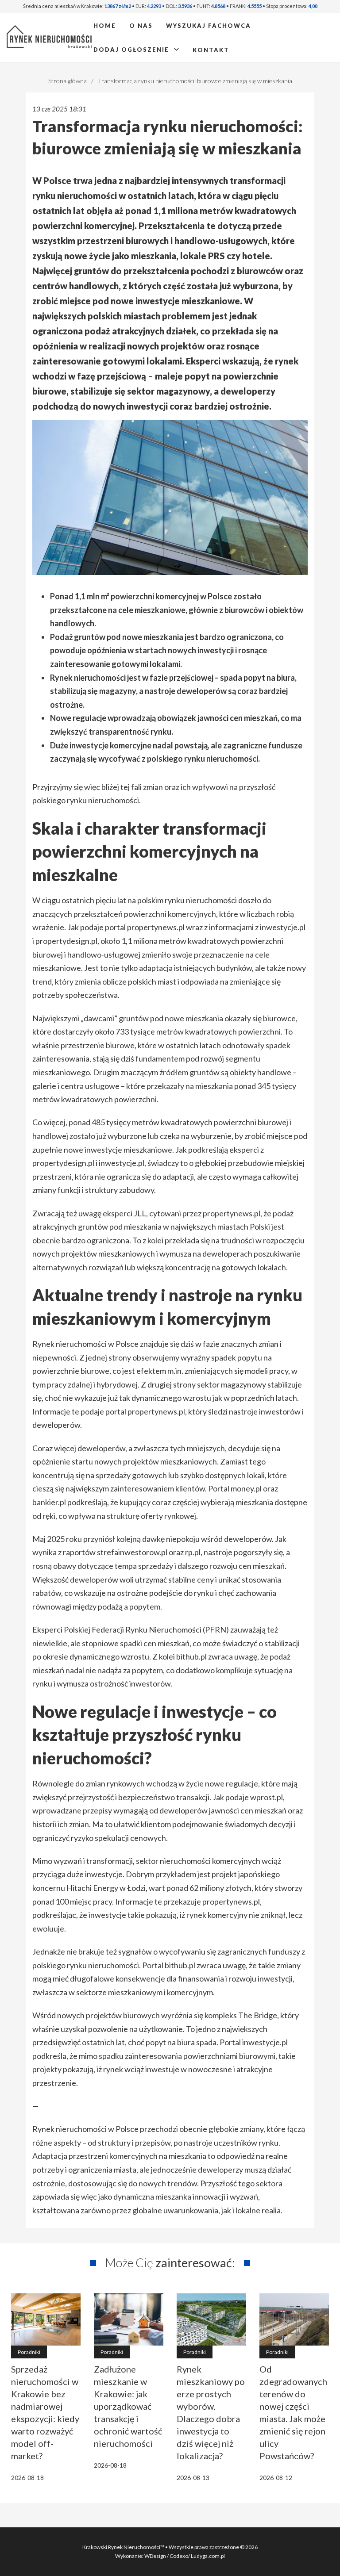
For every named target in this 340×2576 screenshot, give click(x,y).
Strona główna (68, 81)
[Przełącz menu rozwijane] (176, 49)
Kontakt (211, 50)
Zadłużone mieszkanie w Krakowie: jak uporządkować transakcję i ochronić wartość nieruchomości (128, 2406)
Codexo (179, 2556)
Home (105, 26)
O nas (141, 26)
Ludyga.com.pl (208, 2556)
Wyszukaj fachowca (209, 26)
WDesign (156, 2556)
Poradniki (29, 2352)
